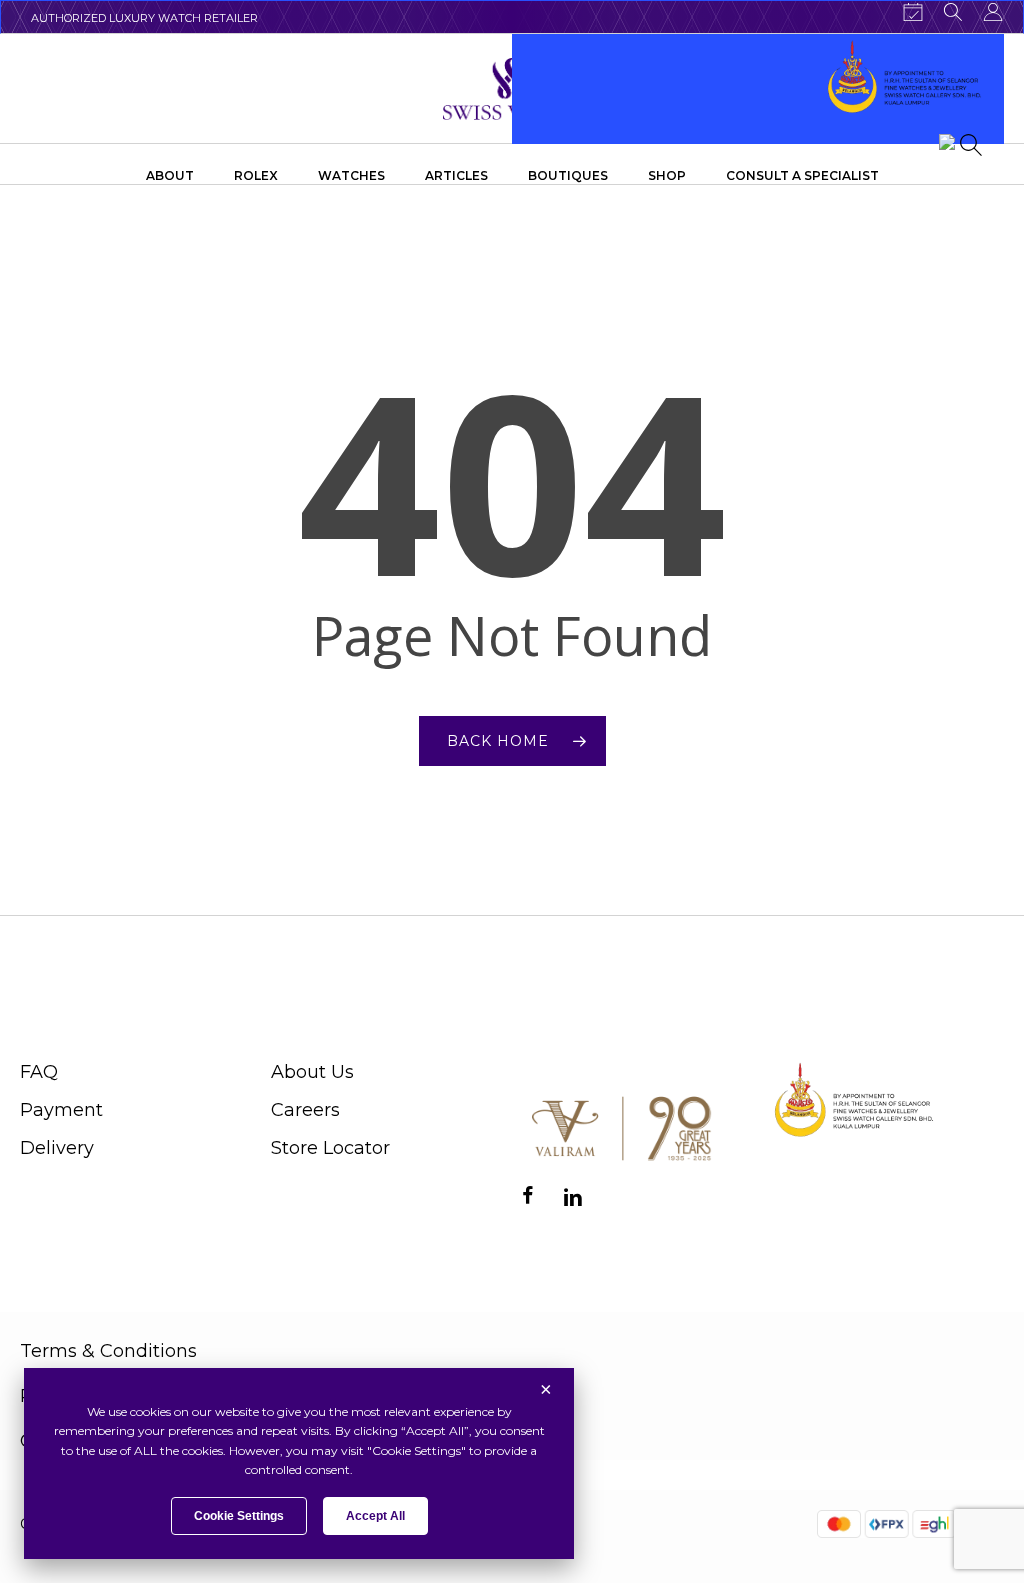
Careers (305, 1110)
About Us (312, 1072)
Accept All (375, 1516)
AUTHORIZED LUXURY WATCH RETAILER (144, 18)
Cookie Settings (239, 1516)
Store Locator (330, 1148)
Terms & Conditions (108, 1351)
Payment (61, 1110)
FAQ (39, 1072)
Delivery (57, 1148)
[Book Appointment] (913, 12)
